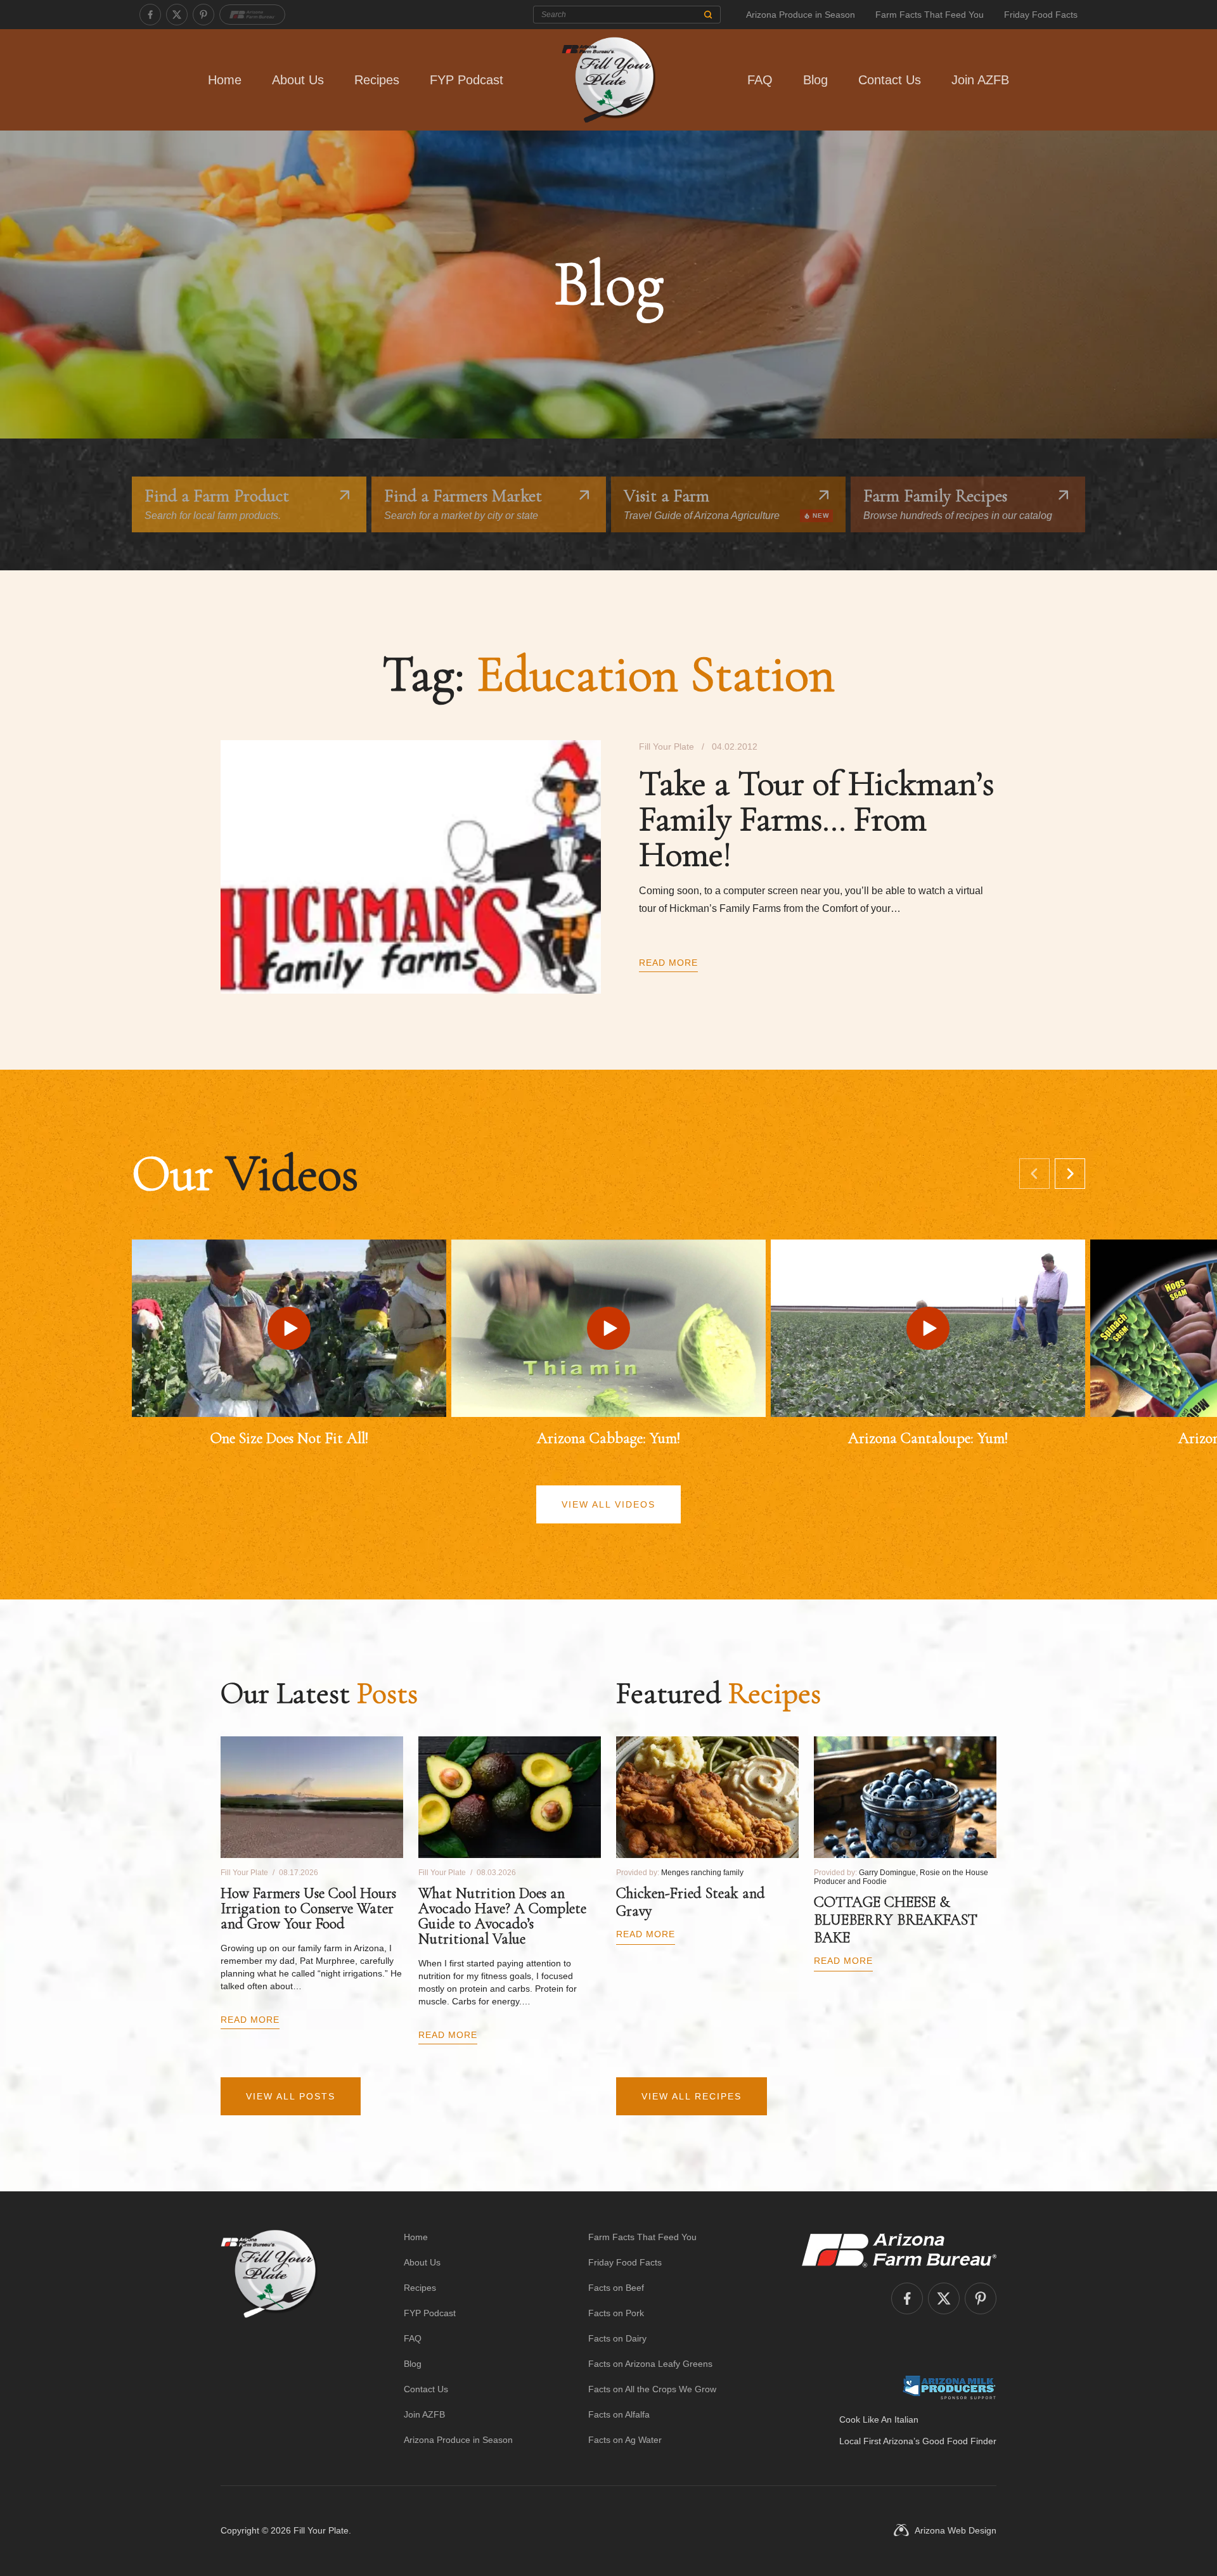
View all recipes (692, 2096)
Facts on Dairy (617, 2338)
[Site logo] (269, 2338)
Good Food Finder (959, 2441)
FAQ (760, 80)
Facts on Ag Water (625, 2440)
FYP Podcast (467, 80)
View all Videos (608, 1504)
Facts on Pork (616, 2313)
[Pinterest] (203, 15)
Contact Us (890, 80)
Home (225, 80)
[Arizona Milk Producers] (949, 2387)
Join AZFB (980, 80)
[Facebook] (150, 15)
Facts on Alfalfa (619, 2414)
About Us (298, 80)
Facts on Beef (616, 2288)
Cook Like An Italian (879, 2419)
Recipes (377, 80)
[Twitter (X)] (177, 15)
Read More (668, 963)
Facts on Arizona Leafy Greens (650, 2364)
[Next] (1070, 1174)
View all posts (291, 2096)
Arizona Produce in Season (801, 15)
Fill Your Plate (321, 2530)
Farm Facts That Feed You (930, 15)
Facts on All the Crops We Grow (652, 2389)
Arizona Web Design (956, 2530)
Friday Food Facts (1041, 15)
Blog (815, 80)
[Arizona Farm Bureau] (252, 15)
